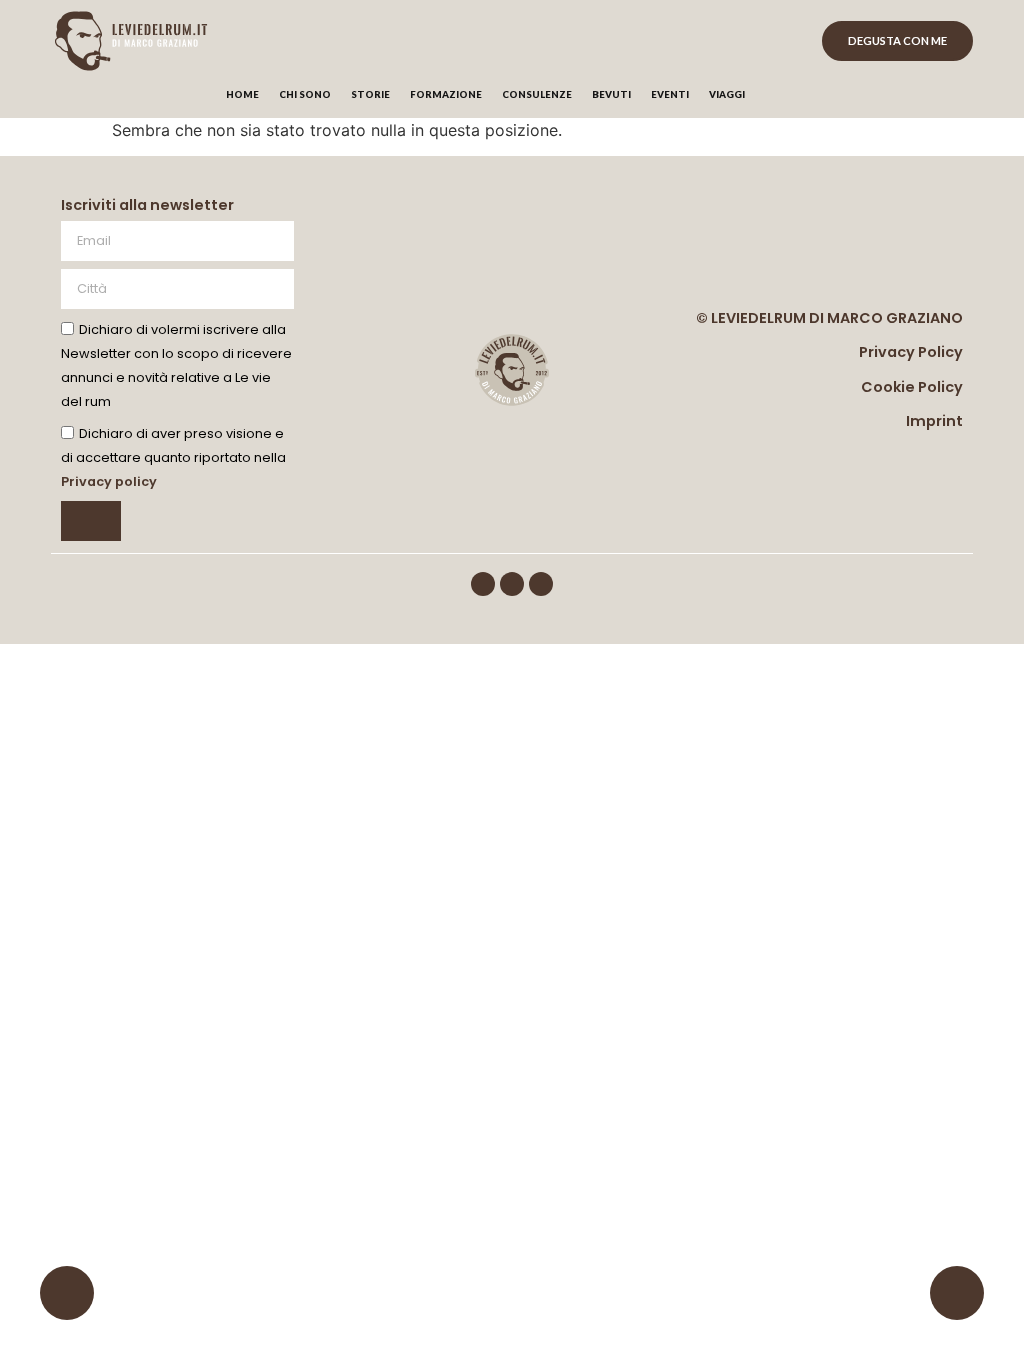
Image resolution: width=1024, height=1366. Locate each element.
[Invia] (91, 521)
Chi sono (305, 94)
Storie (370, 94)
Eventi (670, 94)
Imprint (934, 421)
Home (242, 94)
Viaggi (727, 94)
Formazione (446, 94)
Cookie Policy (912, 387)
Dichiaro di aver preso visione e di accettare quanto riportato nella (173, 457)
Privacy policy (109, 481)
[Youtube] (541, 584)
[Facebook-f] (483, 584)
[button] (791, 95)
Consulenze (537, 94)
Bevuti (611, 94)
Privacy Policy (911, 352)
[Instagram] (512, 584)
